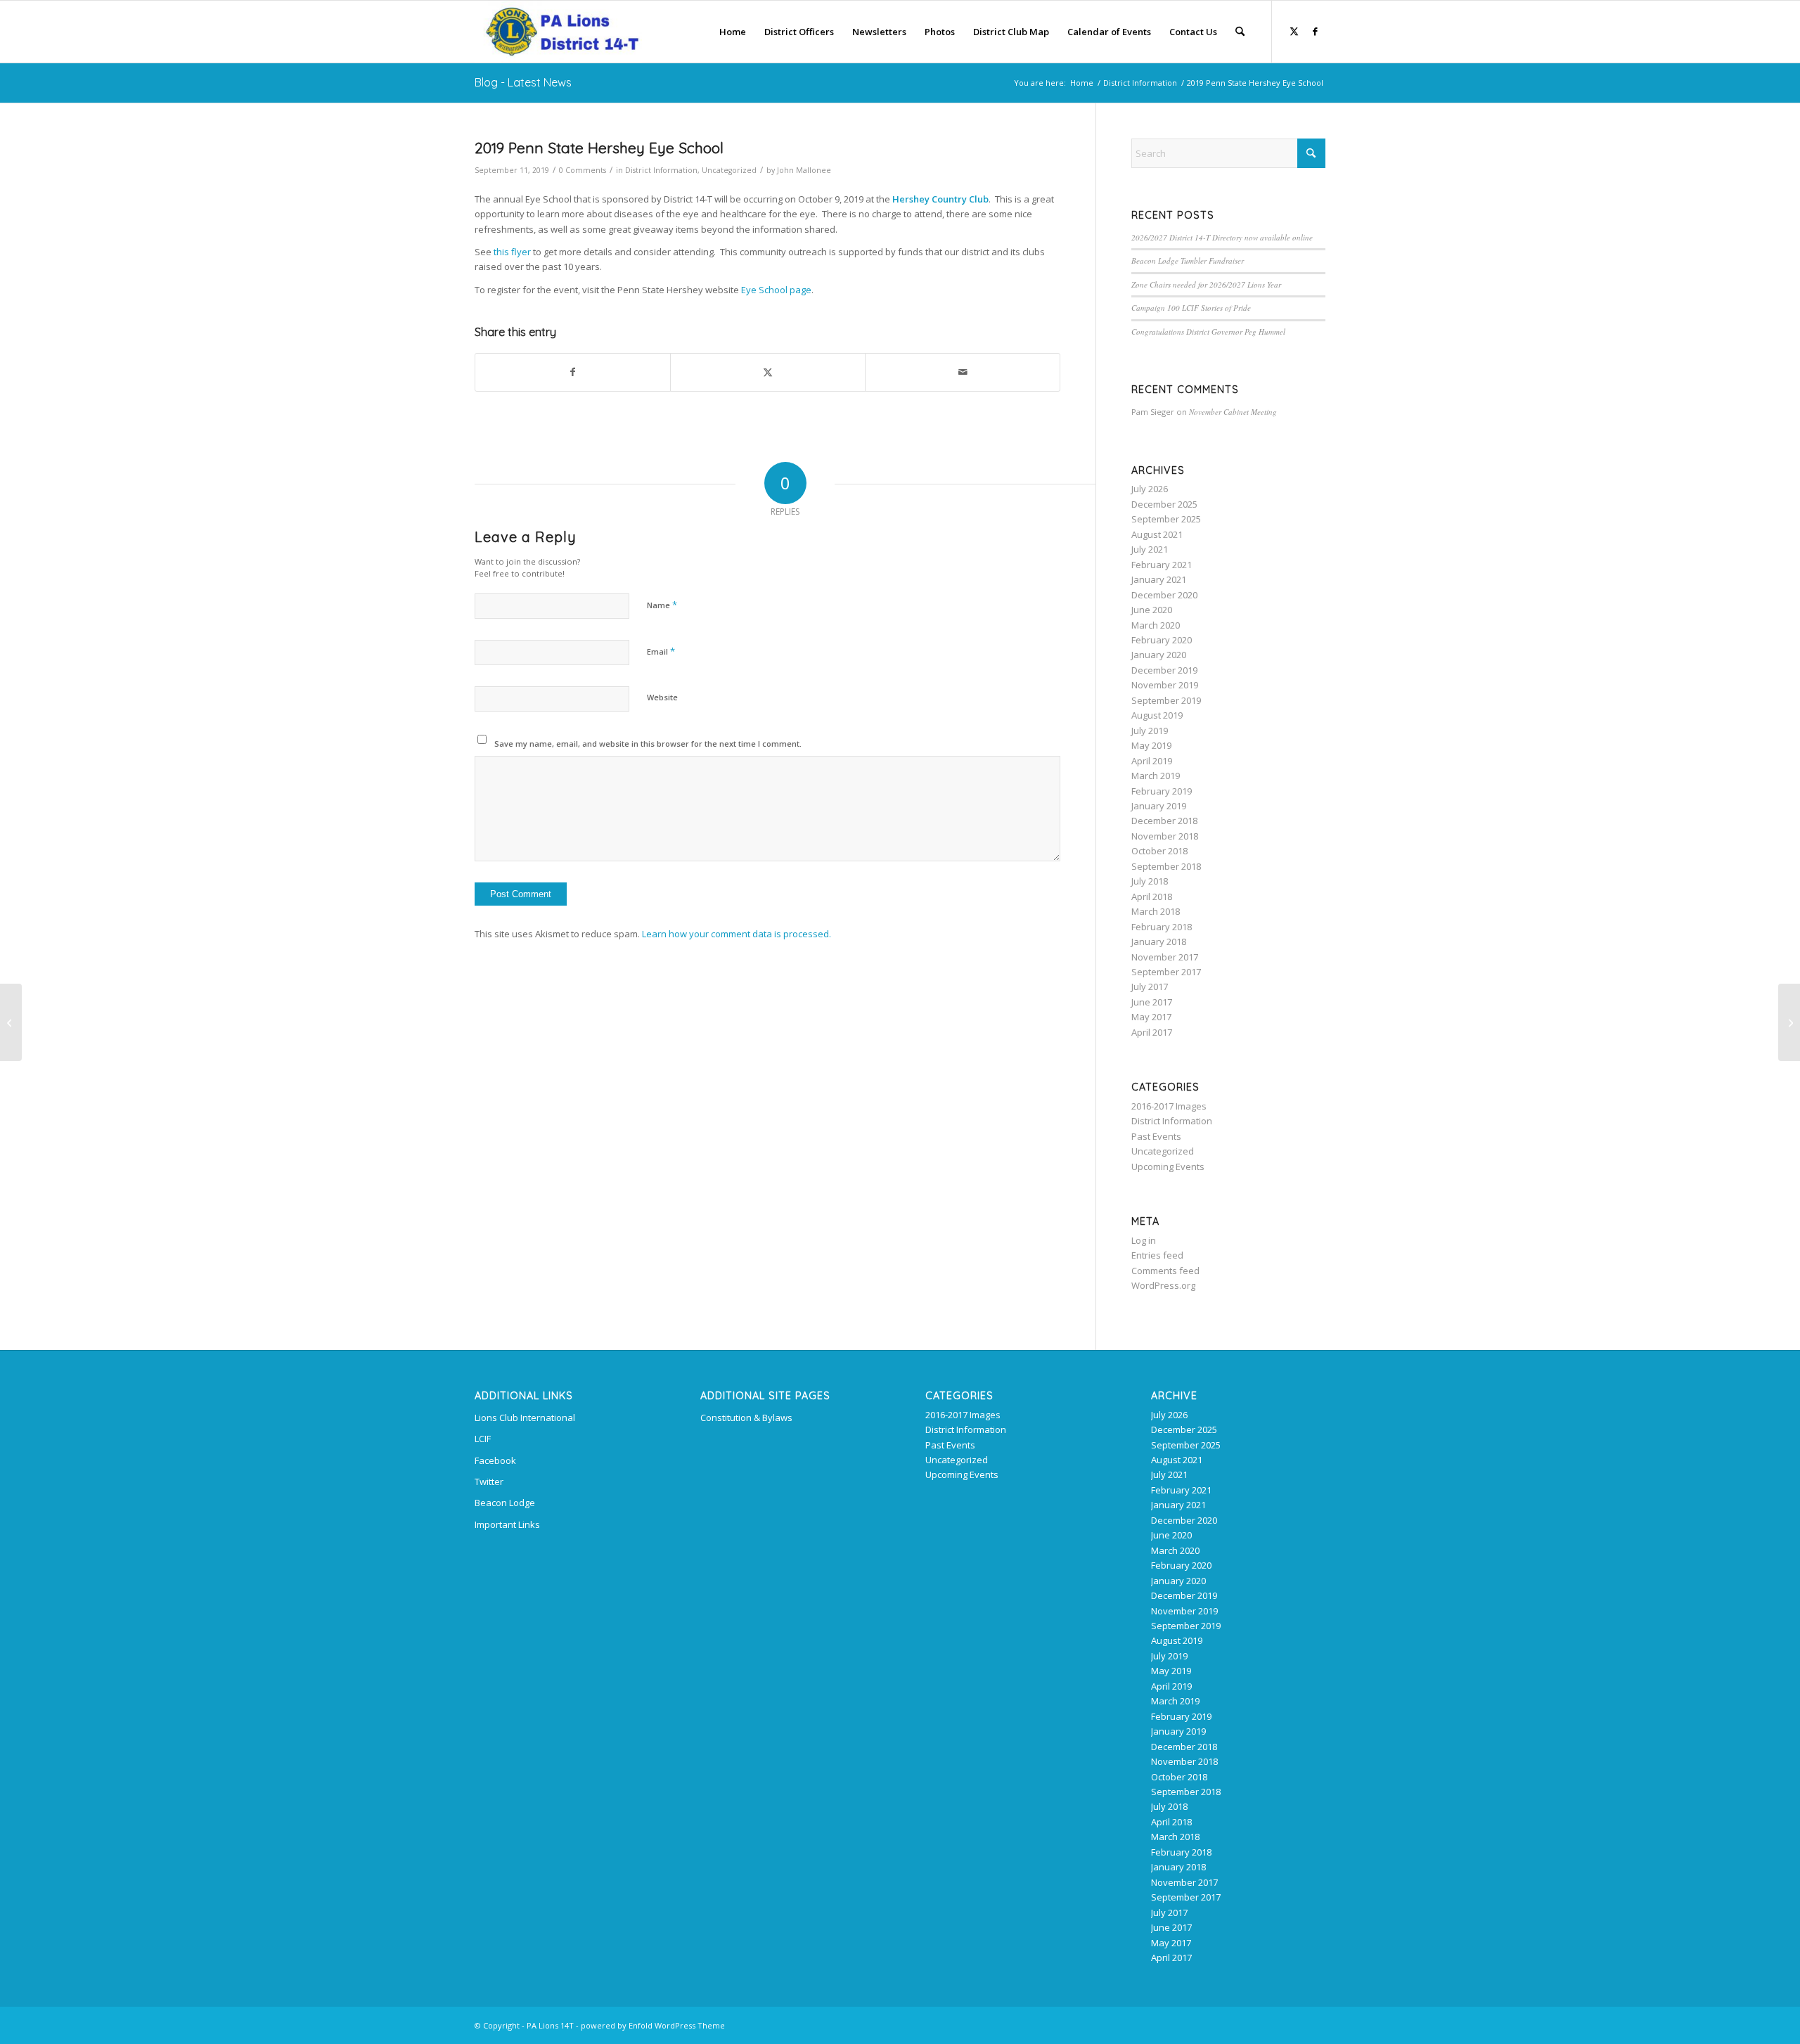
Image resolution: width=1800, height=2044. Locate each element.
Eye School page (776, 290)
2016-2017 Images (1169, 1106)
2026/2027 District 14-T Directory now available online (1222, 237)
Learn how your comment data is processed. (737, 934)
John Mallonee (804, 170)
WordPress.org (1163, 1285)
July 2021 (1150, 549)
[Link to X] (1294, 31)
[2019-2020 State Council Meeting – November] (11, 1022)
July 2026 (1150, 489)
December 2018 (1164, 821)
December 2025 (1164, 504)
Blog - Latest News (523, 82)
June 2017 (1152, 1002)
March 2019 (1156, 776)
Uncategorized (729, 170)
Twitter (489, 1481)
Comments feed (1165, 1271)
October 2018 (1159, 851)
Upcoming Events (1168, 1166)
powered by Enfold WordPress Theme (653, 2025)
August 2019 (1157, 715)
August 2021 (1157, 534)
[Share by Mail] (963, 372)
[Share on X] (768, 372)
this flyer (512, 252)
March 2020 (1156, 625)
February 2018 (1162, 927)
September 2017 (1166, 972)
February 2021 (1162, 565)
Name (662, 605)
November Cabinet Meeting (1233, 412)
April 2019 (1152, 761)
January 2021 (1159, 579)
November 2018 (1165, 836)
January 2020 (1159, 655)
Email (661, 651)
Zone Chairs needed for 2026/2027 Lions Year (1206, 284)
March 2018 (1156, 911)
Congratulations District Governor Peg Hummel (1208, 332)
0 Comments (583, 170)
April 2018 (1152, 896)
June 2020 (1152, 610)
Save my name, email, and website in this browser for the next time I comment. (648, 744)
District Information (661, 170)
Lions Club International (525, 1418)
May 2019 (1151, 745)
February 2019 (1162, 791)
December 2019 (1164, 670)
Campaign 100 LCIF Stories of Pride (1191, 308)
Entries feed (1157, 1255)
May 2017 (1151, 1017)
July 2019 (1150, 731)
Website (662, 697)
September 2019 (1166, 700)
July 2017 (1150, 986)
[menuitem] (733, 32)
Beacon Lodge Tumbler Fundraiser (1188, 261)
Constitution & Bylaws (746, 1418)
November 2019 (1165, 685)
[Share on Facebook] (573, 372)
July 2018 (1150, 881)
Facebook (495, 1460)
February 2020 (1162, 640)
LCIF (483, 1439)
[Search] (1240, 32)
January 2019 (1159, 806)
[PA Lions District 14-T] (558, 32)
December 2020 (1164, 595)
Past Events (1156, 1136)
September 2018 (1166, 866)
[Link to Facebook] (1315, 31)
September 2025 (1166, 519)
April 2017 (1152, 1032)
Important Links (507, 1524)
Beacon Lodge (505, 1503)
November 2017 (1165, 957)
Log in (1144, 1240)
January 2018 (1159, 941)
